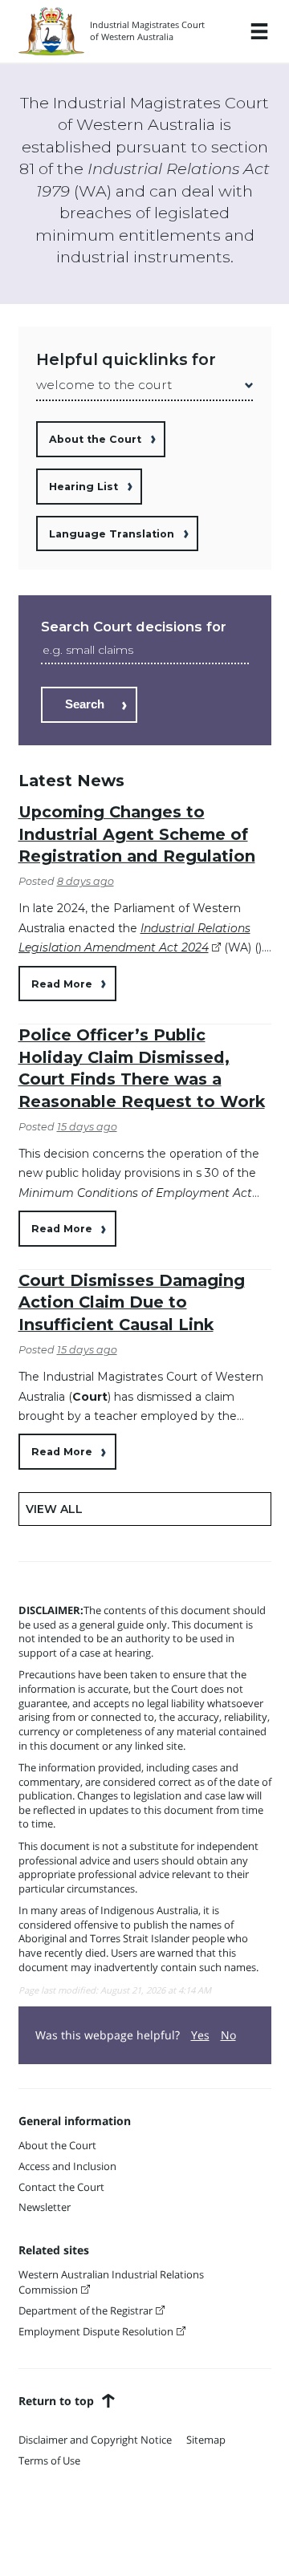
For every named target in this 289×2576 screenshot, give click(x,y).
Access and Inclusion (67, 2166)
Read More (62, 984)
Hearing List (83, 487)
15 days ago (87, 1127)
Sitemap (206, 2440)
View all (54, 1509)
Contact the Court (61, 2187)
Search (85, 704)
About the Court (95, 439)
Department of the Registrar (85, 2311)
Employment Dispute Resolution (96, 2332)
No (228, 2035)
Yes (200, 2035)
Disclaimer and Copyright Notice (95, 2440)
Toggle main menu (259, 31)
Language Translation (112, 534)
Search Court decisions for (134, 627)
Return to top (56, 2401)
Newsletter (45, 2207)
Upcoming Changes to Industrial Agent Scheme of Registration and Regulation (137, 834)
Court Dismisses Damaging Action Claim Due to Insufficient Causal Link (132, 1302)
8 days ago (85, 881)
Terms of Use (49, 2461)
